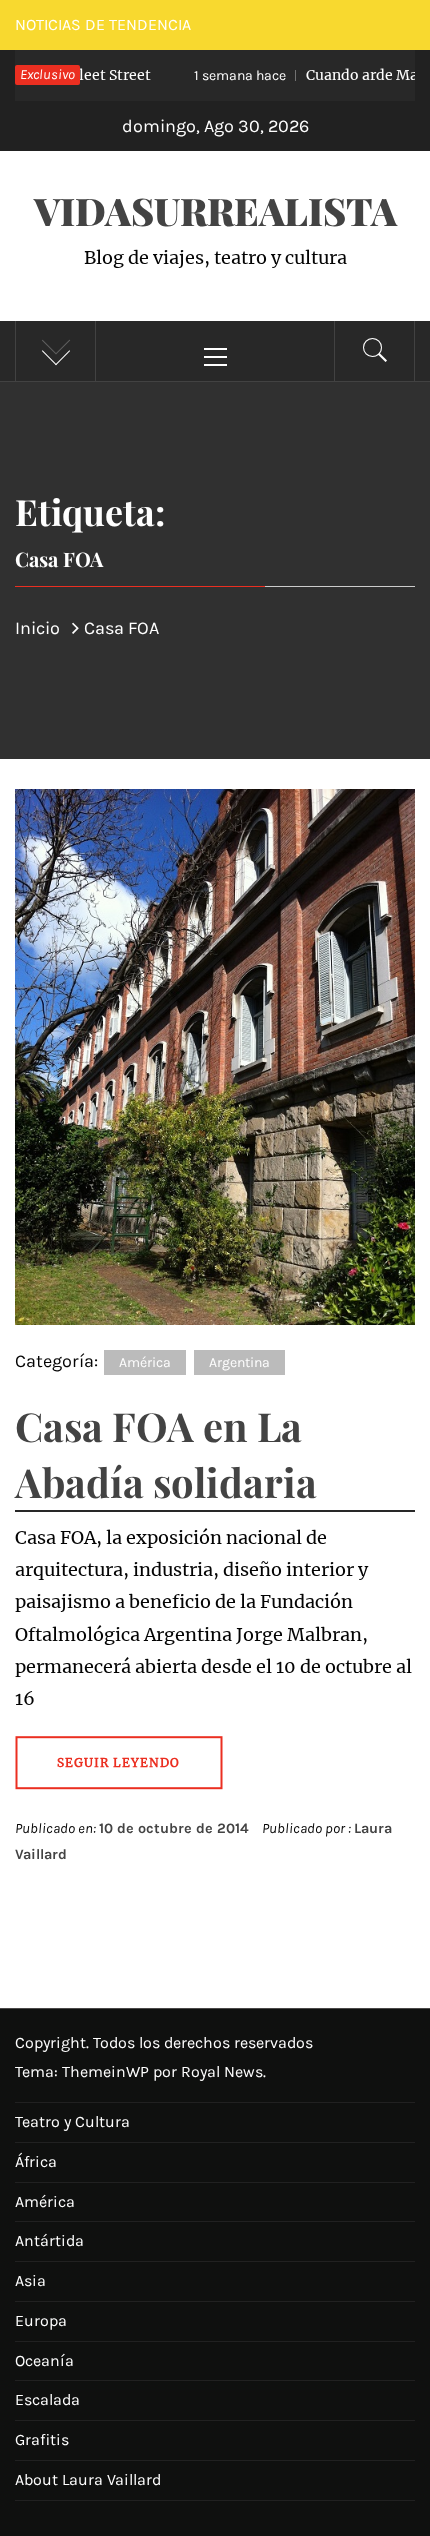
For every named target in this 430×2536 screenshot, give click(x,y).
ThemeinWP (107, 2071)
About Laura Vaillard (88, 2479)
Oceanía (44, 2360)
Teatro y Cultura (72, 2121)
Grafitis (42, 2439)
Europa (41, 2320)
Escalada (47, 2399)
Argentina (239, 1362)
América (145, 1362)
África (36, 2161)
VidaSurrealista (215, 210)
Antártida (49, 2240)
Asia (30, 2280)
